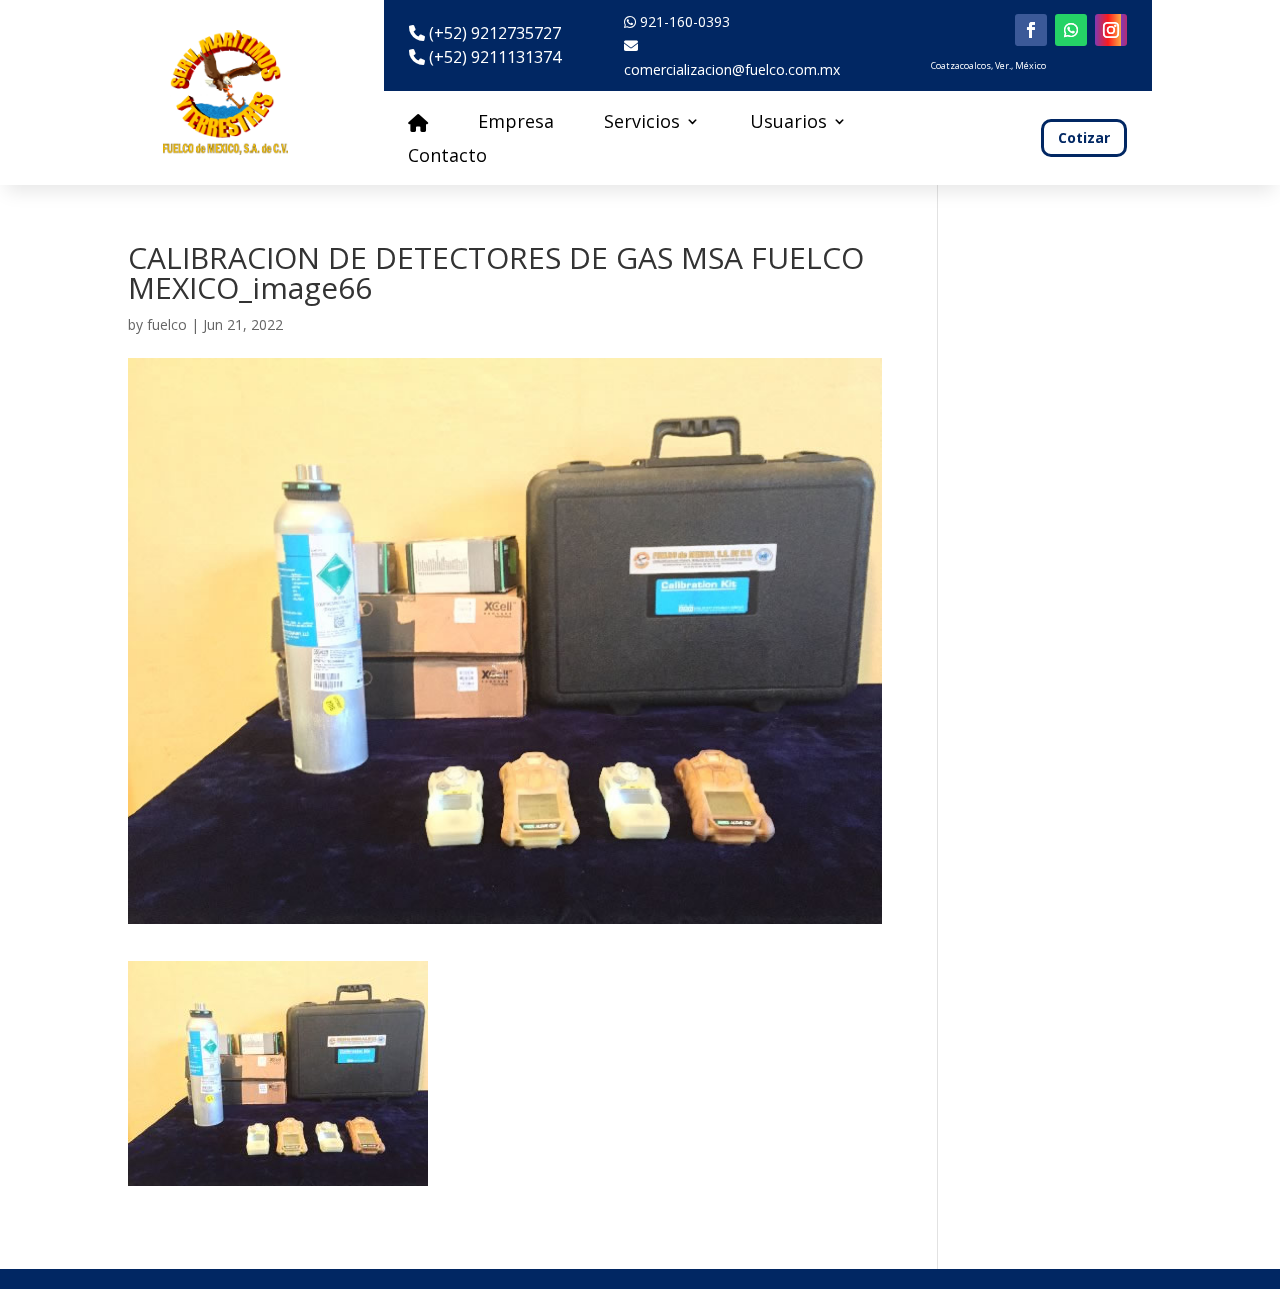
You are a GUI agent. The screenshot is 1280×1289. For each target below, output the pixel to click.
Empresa (516, 123)
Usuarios (788, 123)
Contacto (447, 157)
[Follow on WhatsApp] (1071, 30)
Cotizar (1084, 137)
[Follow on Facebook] (1031, 30)
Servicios (642, 123)
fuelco (167, 324)
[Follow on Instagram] (1111, 30)
